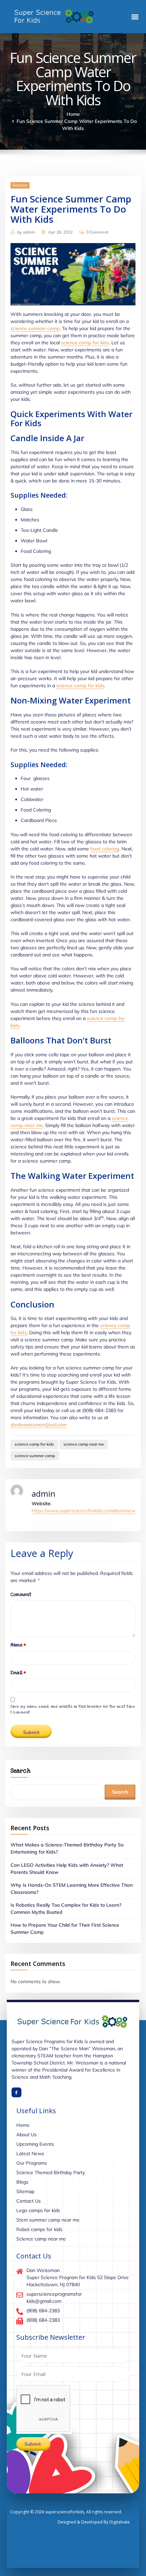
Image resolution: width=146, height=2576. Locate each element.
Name (18, 1645)
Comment (21, 1595)
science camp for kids (85, 343)
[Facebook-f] (16, 2092)
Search (20, 1771)
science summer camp (35, 328)
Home (73, 114)
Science (20, 185)
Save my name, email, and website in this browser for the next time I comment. (73, 1709)
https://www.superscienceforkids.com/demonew (84, 1511)
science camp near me (84, 1444)
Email (18, 1673)
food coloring (105, 849)
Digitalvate (120, 2522)
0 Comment (97, 232)
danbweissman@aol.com (39, 1425)
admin (26, 232)
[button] (135, 17)
